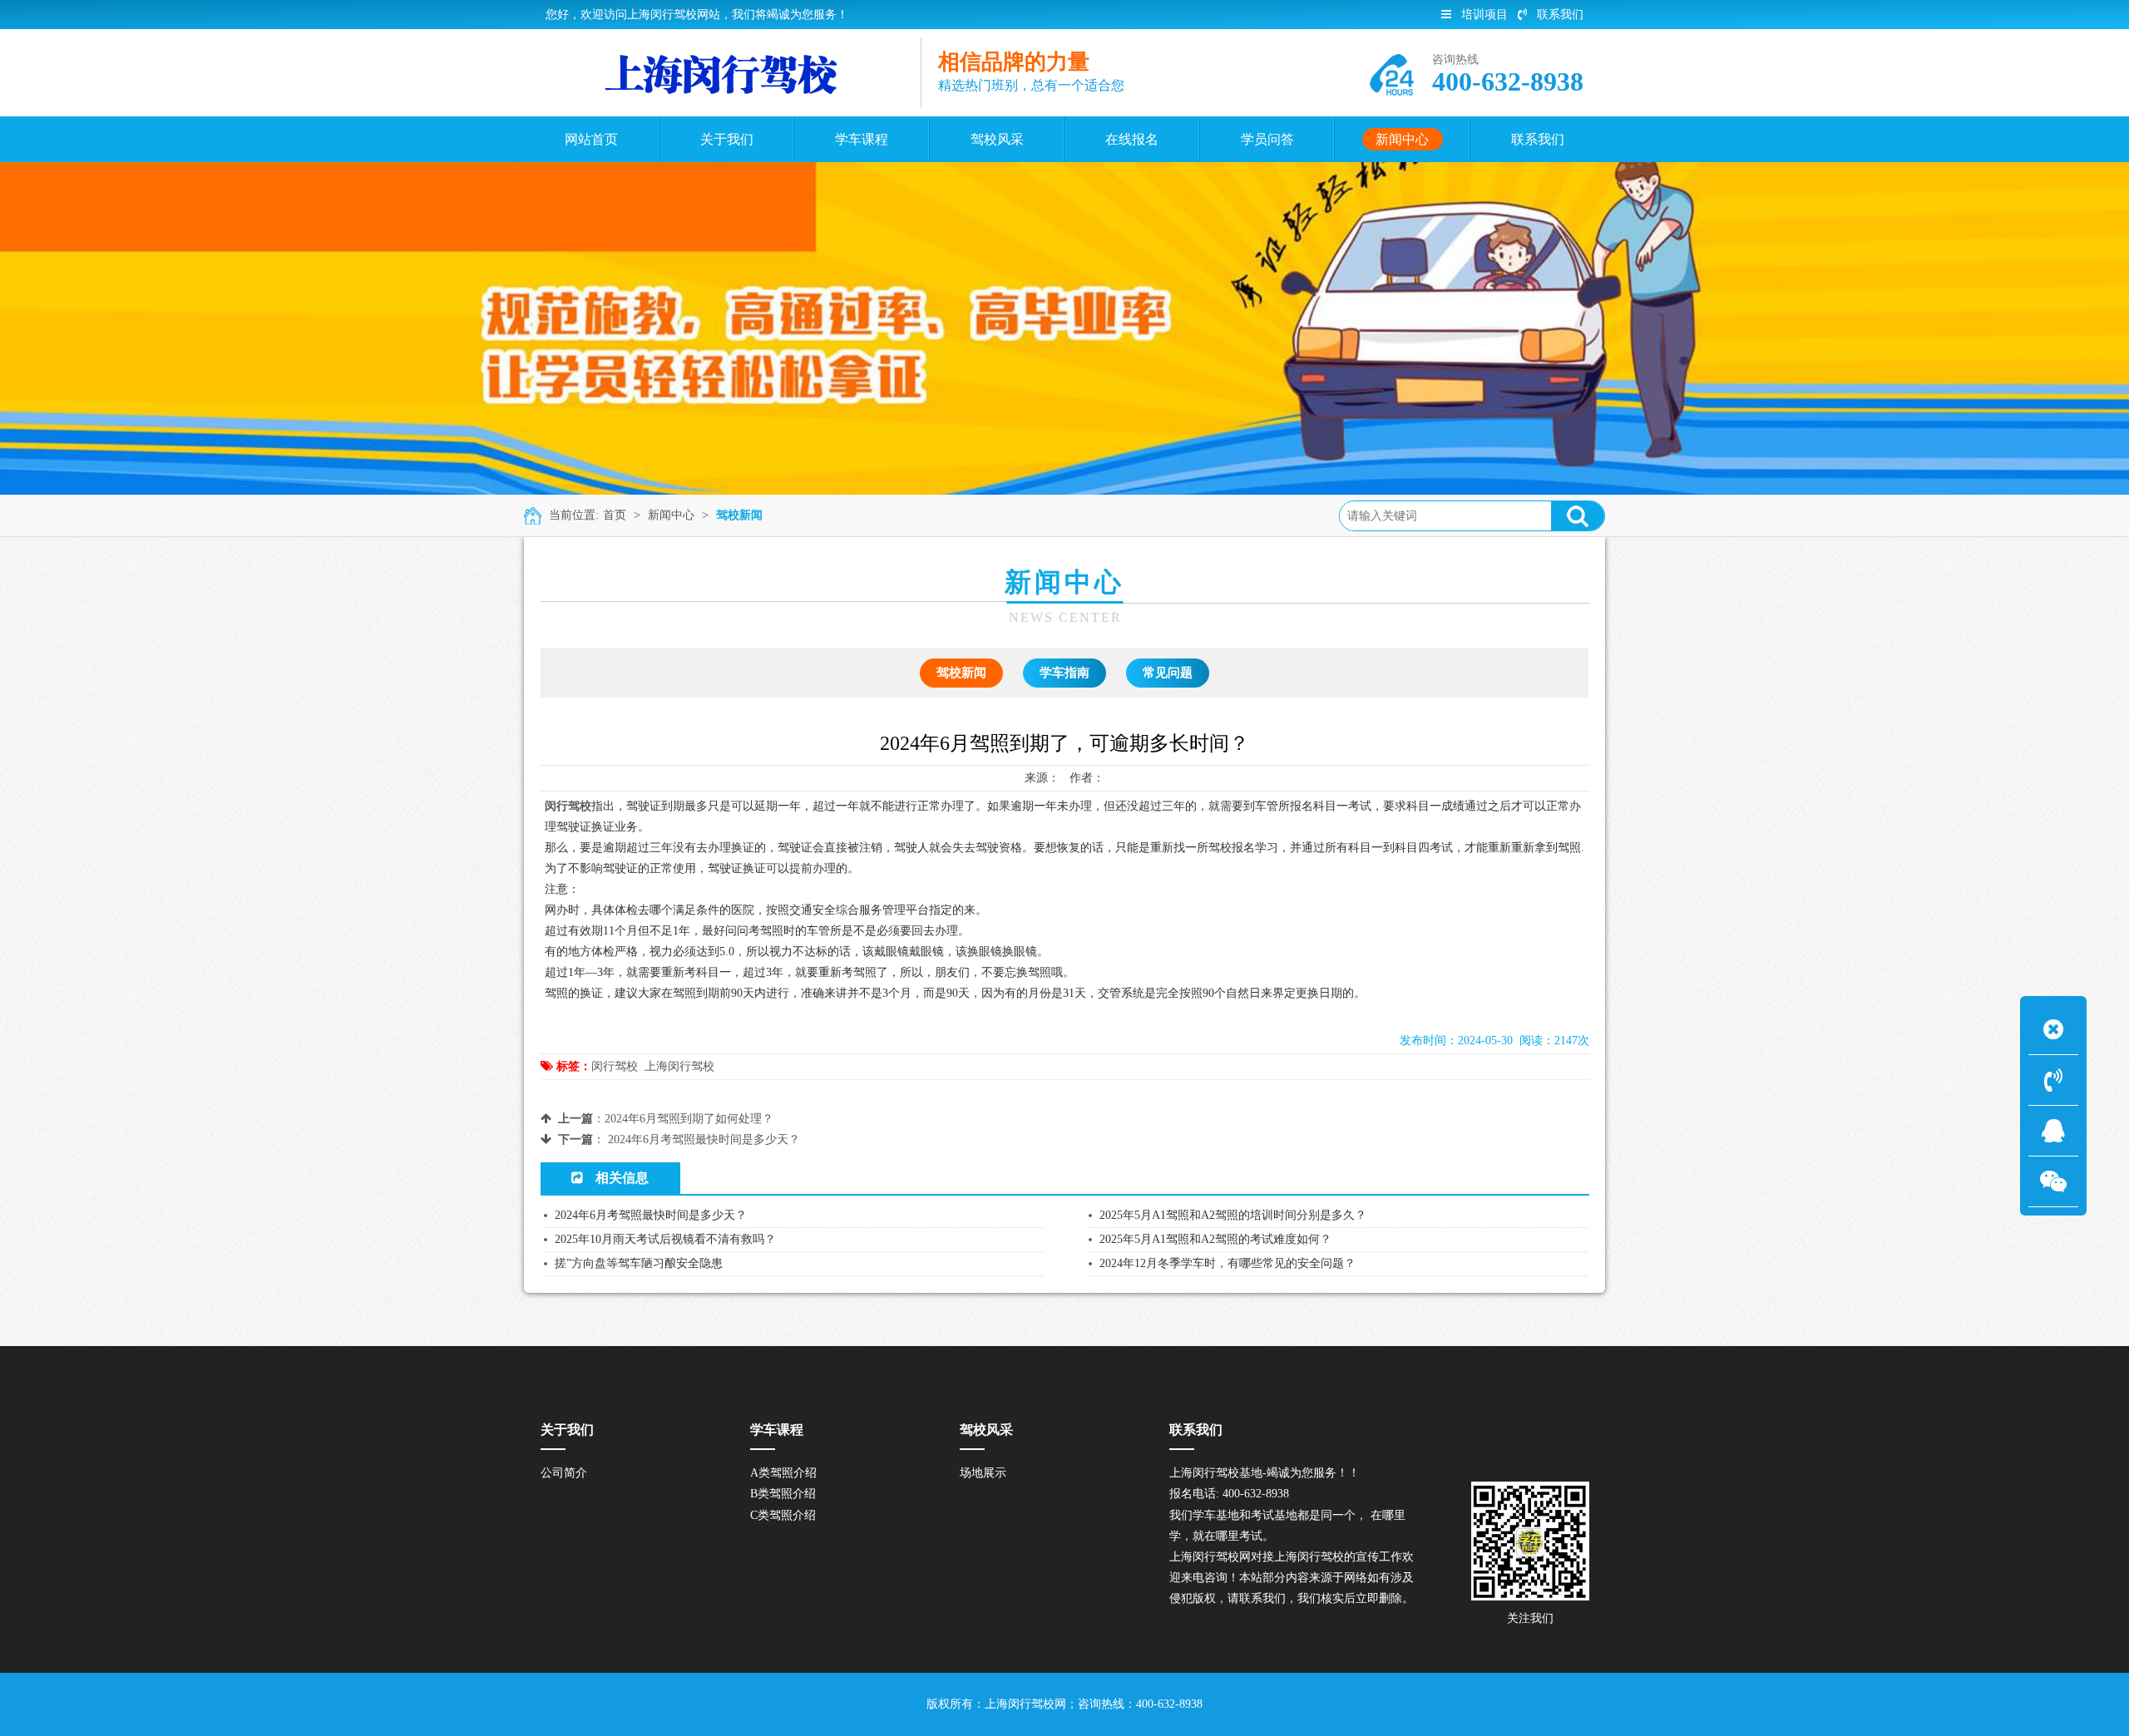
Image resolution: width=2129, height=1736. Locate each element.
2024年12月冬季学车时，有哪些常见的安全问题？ (1228, 1263)
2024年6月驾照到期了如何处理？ (689, 1119)
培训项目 (1484, 15)
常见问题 (1168, 673)
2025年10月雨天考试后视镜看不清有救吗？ (665, 1239)
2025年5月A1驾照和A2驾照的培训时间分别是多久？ (1233, 1215)
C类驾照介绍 (783, 1515)
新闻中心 (671, 515)
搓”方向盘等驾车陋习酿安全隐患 (639, 1263)
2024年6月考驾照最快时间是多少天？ (704, 1139)
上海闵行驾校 (679, 1066)
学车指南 (1064, 673)
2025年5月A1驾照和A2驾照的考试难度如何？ (1215, 1239)
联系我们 (1560, 15)
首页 (615, 515)
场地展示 (983, 1473)
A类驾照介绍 (783, 1473)
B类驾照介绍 (783, 1494)
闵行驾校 (615, 1066)
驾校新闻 (739, 515)
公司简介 (564, 1473)
